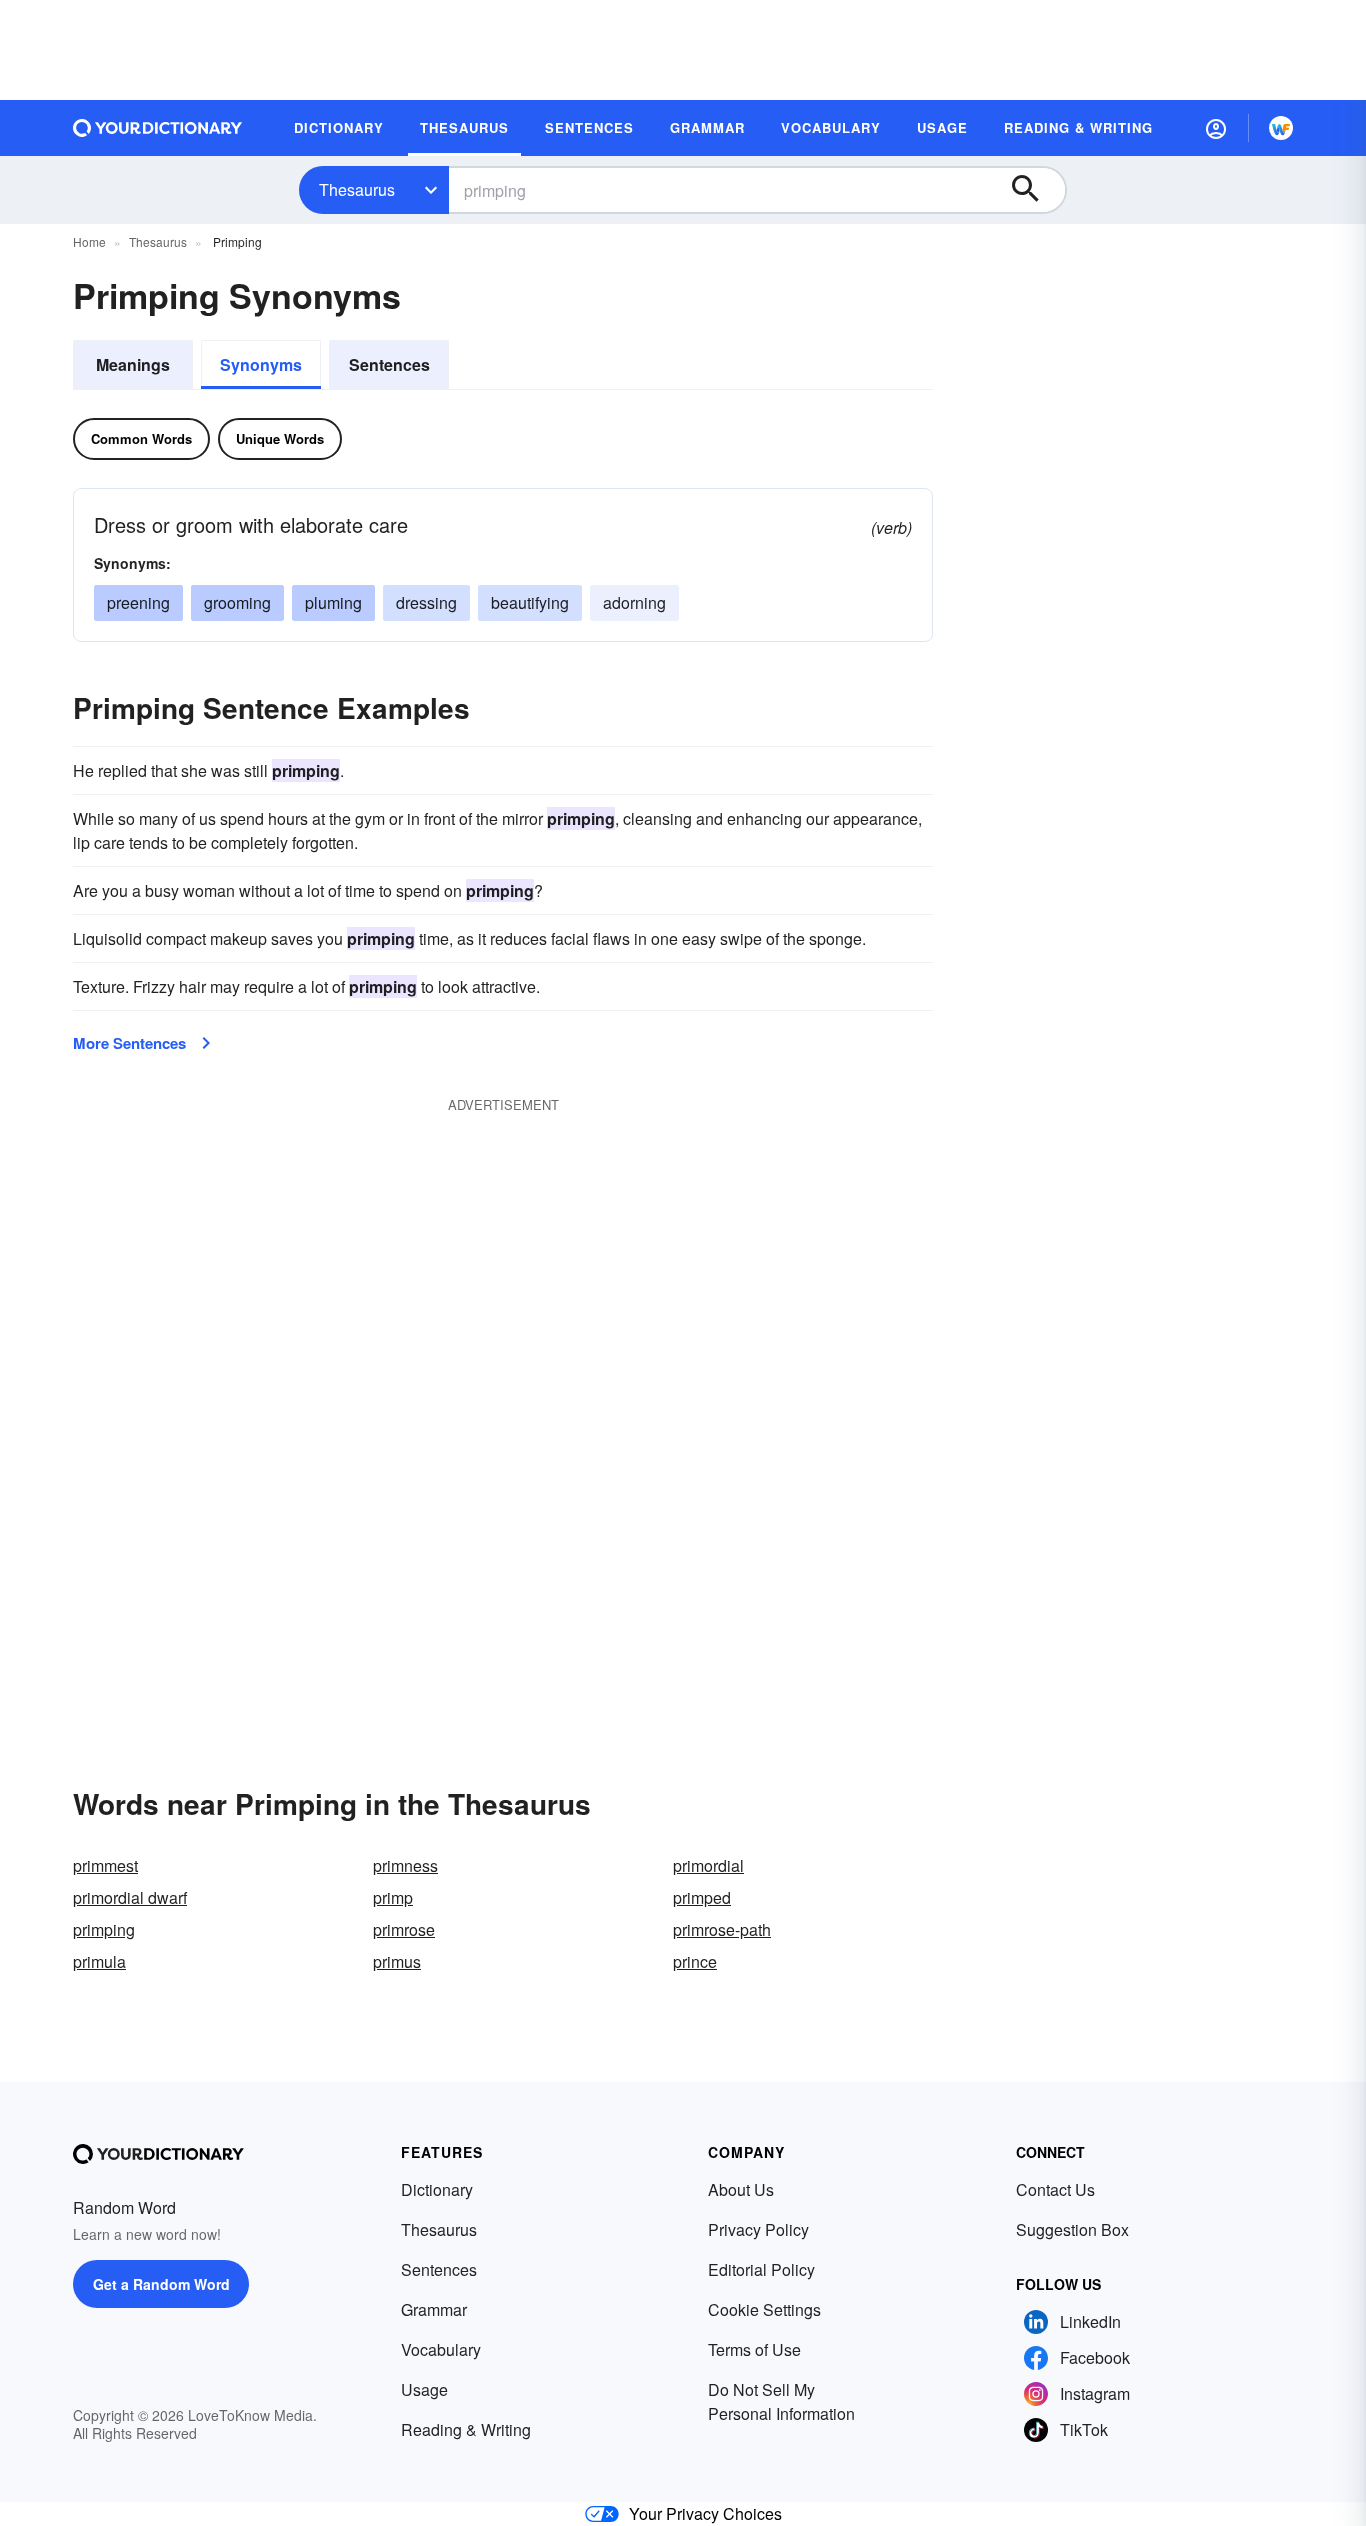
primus (397, 1961)
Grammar (434, 2309)
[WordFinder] (1281, 128)
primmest (105, 1865)
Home (89, 241)
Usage (424, 2389)
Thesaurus (357, 189)
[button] (1216, 128)
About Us (741, 2189)
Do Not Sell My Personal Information (781, 2401)
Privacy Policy (758, 2229)
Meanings (133, 364)
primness (405, 1865)
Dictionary (437, 2189)
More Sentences (129, 1043)
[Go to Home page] (158, 128)
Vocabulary (441, 2349)
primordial (708, 1865)
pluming (333, 602)
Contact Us (1055, 2189)
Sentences (389, 364)
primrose (404, 1929)
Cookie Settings (764, 2309)
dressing (426, 602)
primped (702, 1897)
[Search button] (1035, 190)
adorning (634, 602)
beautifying (530, 602)
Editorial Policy (761, 2269)
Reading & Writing (466, 2429)
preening (138, 602)
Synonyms (261, 364)
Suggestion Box (1072, 2229)
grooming (237, 602)
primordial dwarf (130, 1897)
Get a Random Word (161, 2284)
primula (99, 1961)
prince (695, 1961)
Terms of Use (754, 2349)
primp (393, 1897)
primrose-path (722, 1929)
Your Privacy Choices (705, 2513)
